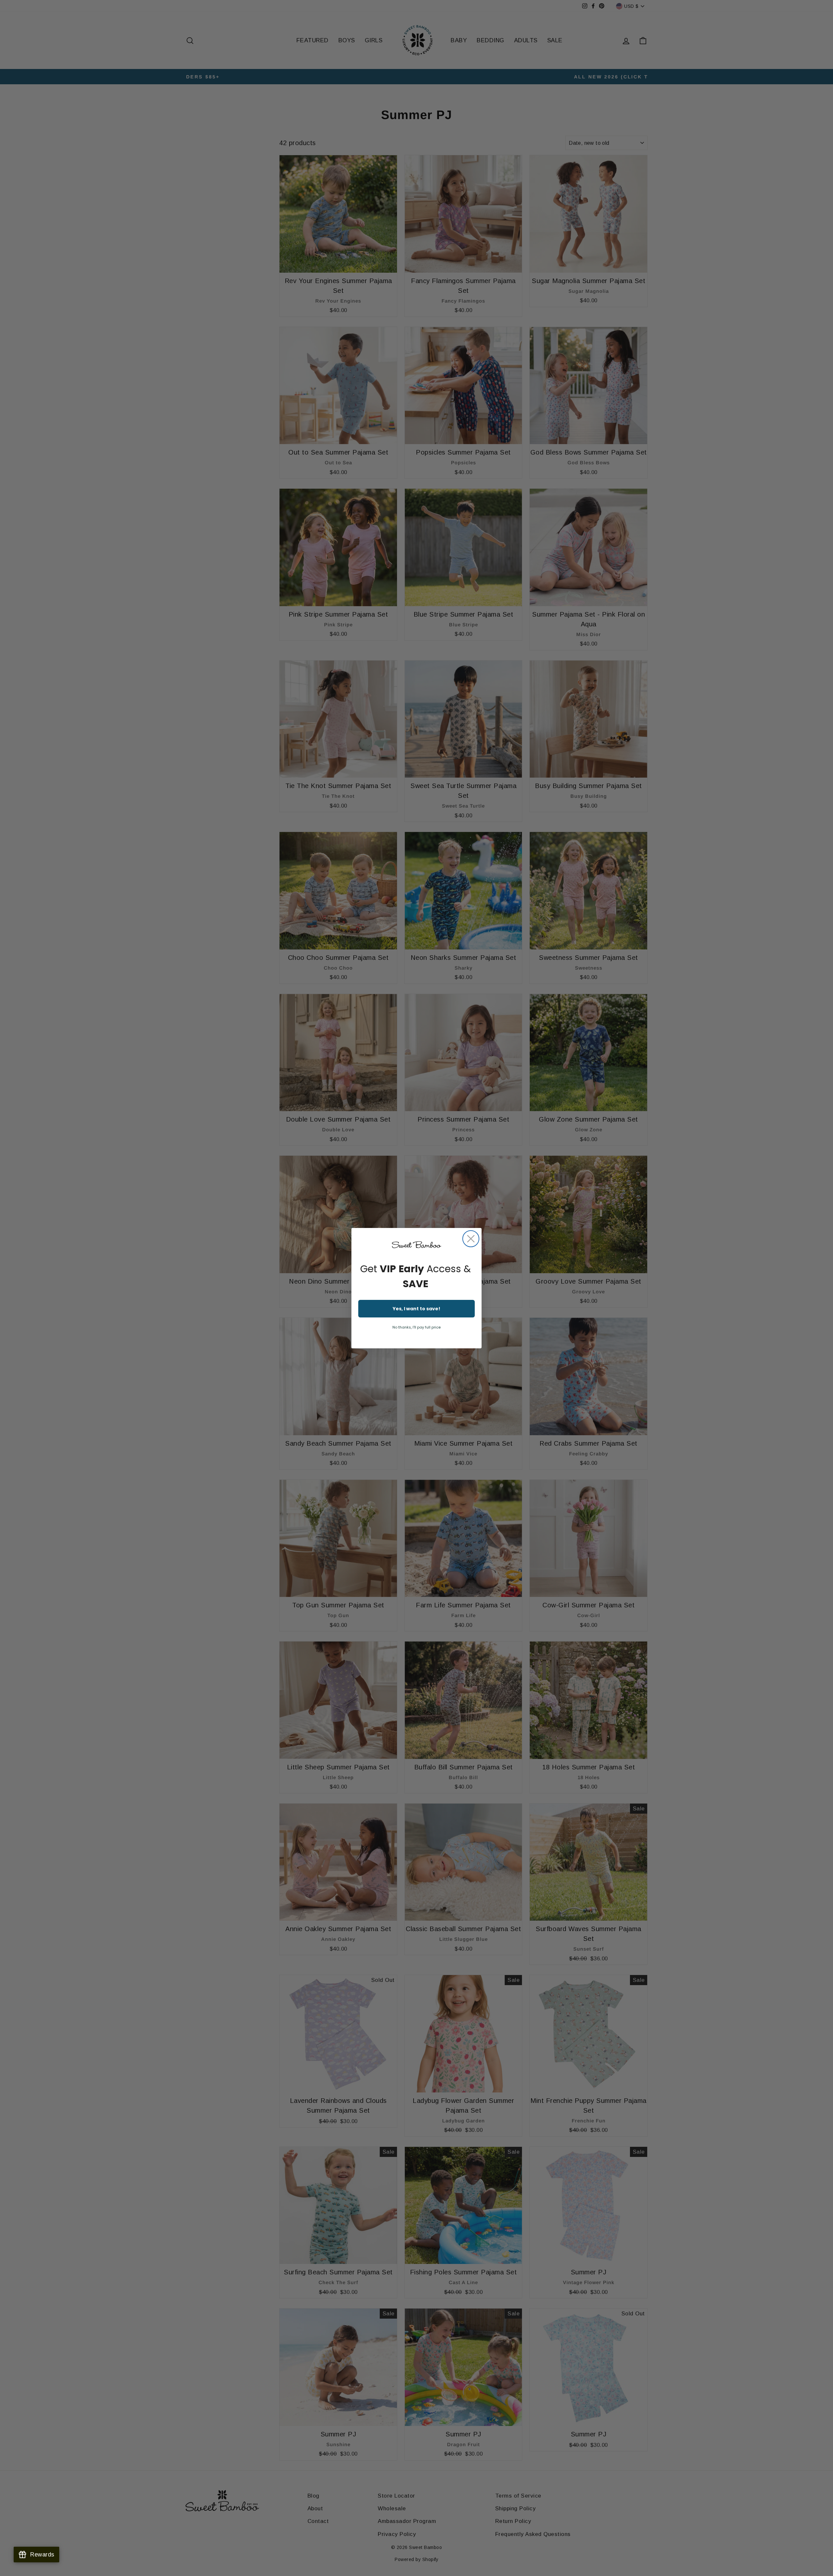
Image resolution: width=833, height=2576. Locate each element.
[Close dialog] (471, 1239)
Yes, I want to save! (416, 1309)
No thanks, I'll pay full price (416, 1327)
